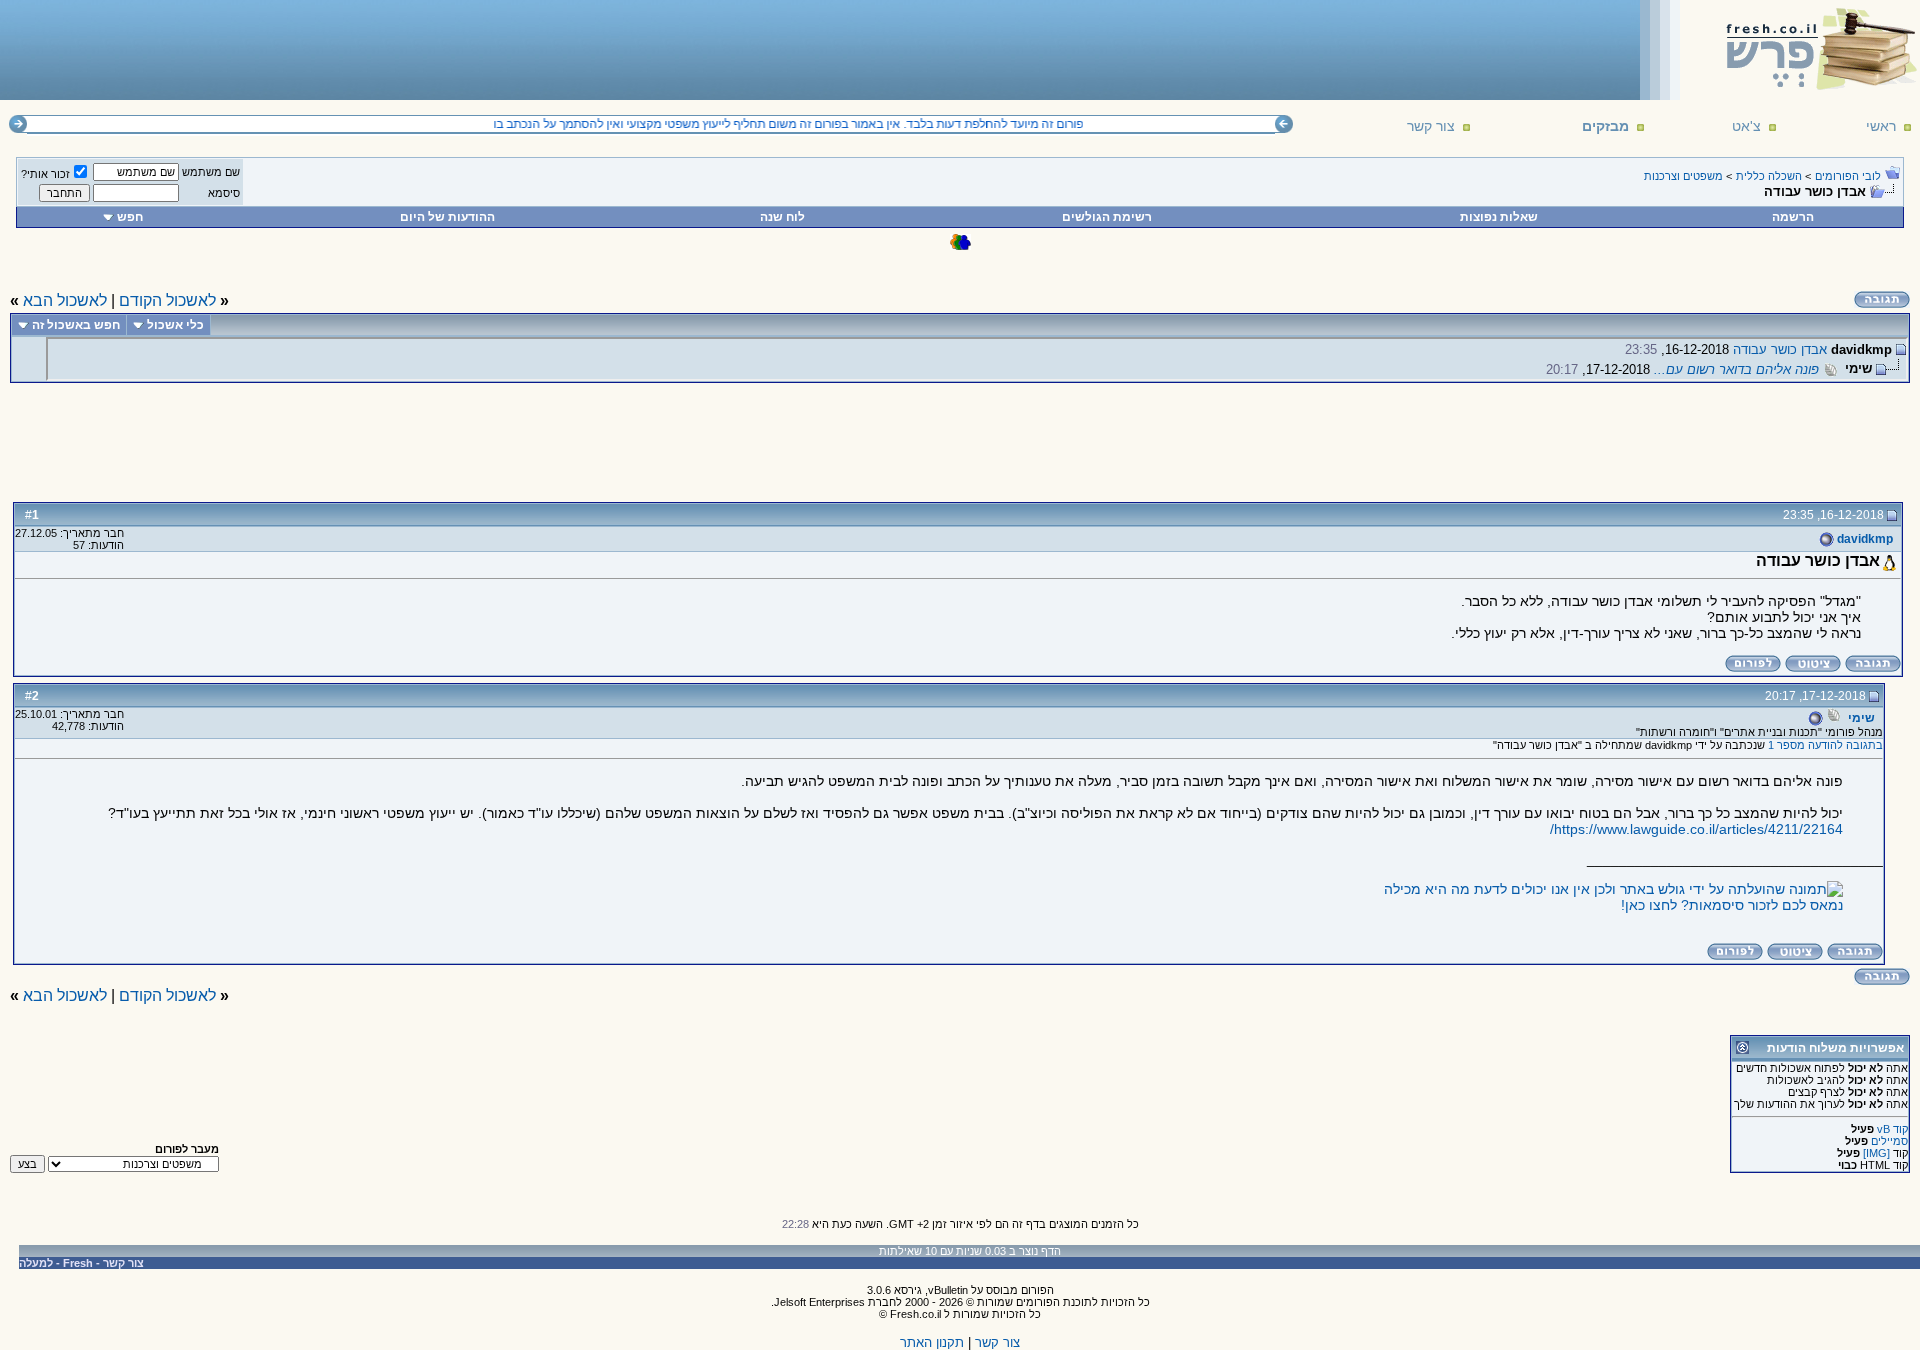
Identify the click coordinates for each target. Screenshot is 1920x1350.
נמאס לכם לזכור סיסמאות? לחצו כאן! (1732, 905)
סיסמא (224, 193)
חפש (130, 217)
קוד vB (1892, 1129)
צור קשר (1431, 126)
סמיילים (1889, 1141)
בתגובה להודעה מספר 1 (1825, 745)
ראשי (1881, 126)
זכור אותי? (45, 174)
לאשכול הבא (65, 300)
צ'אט (1746, 126)
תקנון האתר (932, 1342)
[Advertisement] (371, 49)
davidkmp (1863, 539)
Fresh (78, 1263)
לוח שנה (782, 217)
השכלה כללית (1769, 176)
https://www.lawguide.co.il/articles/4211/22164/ (1696, 829)
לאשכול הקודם (167, 300)
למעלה (36, 1263)
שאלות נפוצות (1499, 217)
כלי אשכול (175, 325)
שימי (1861, 718)
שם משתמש (211, 172)
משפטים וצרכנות (1683, 176)
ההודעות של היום (447, 217)
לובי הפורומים (1848, 176)
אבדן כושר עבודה (1780, 349)
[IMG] (1876, 1153)
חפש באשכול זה (76, 325)
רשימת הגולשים (1107, 217)
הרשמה (1793, 217)
